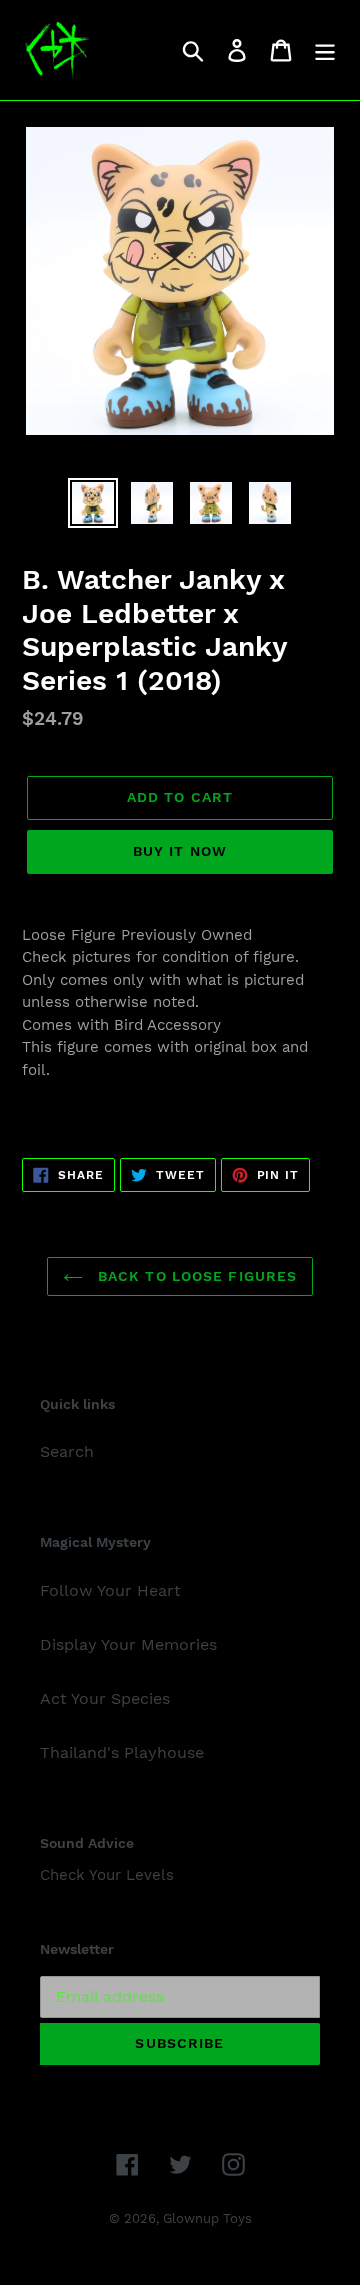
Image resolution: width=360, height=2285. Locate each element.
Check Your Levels (107, 1875)
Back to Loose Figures (195, 1276)
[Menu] (325, 50)
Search (67, 1451)
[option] (92, 503)
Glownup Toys (207, 2218)
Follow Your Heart (110, 1590)
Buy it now (180, 851)
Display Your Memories (128, 1644)
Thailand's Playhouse (122, 1752)
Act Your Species (105, 1698)
